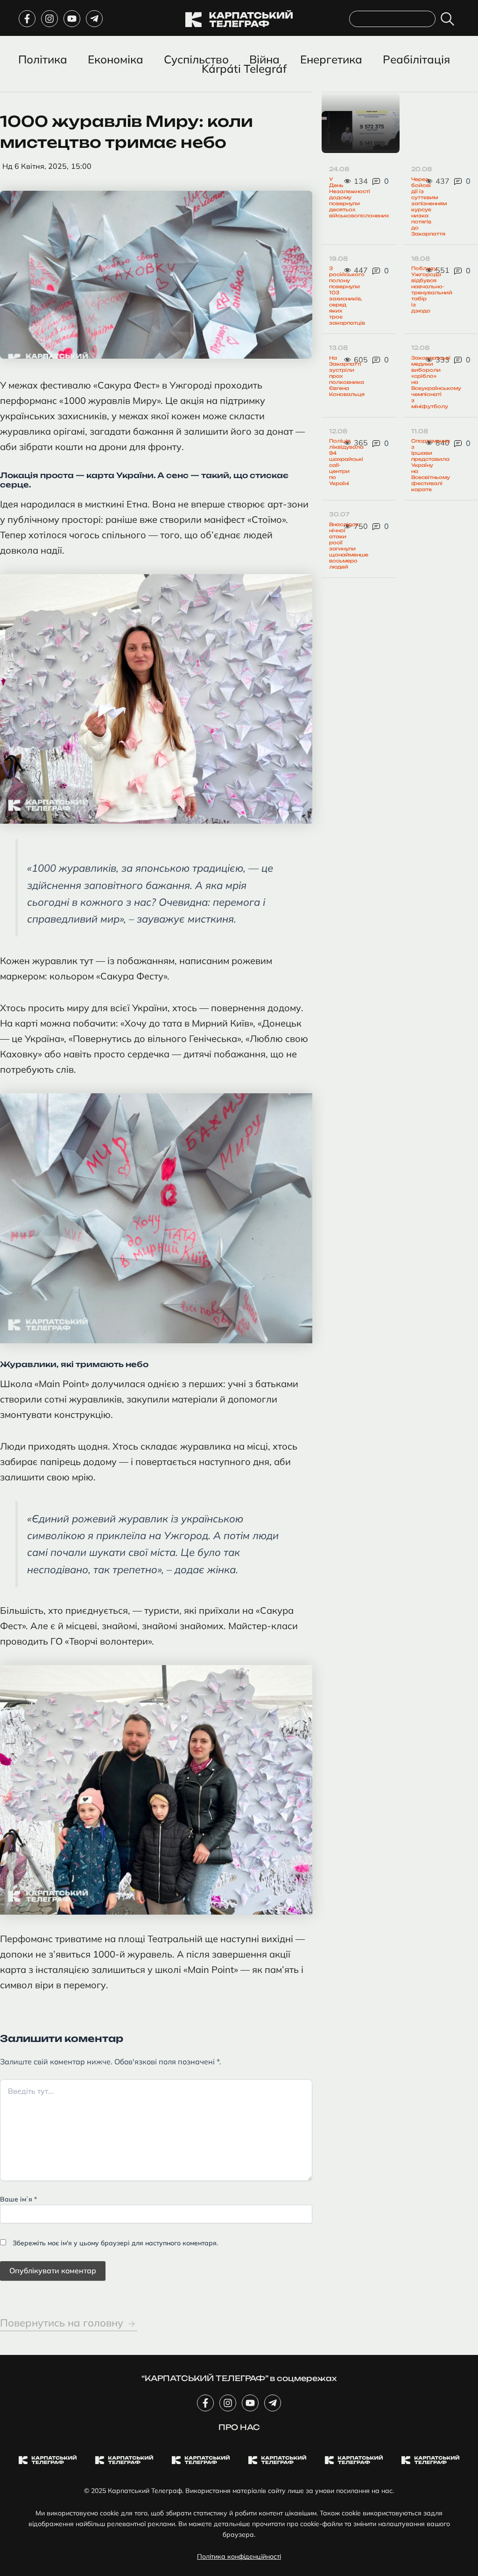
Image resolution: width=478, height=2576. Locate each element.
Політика (43, 59)
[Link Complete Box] (361, 132)
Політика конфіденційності (239, 2556)
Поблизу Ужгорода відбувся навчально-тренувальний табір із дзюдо (432, 289)
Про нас (239, 2427)
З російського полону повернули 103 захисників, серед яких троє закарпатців (347, 295)
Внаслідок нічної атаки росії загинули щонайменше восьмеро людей (349, 545)
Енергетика (331, 59)
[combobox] (392, 19)
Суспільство (196, 59)
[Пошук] (449, 19)
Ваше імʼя (18, 2199)
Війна (264, 59)
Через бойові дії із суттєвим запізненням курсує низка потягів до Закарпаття (429, 206)
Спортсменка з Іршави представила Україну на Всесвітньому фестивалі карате (431, 465)
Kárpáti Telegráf (244, 69)
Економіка (116, 59)
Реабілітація (416, 59)
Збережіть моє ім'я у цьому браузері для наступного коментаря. (115, 2243)
